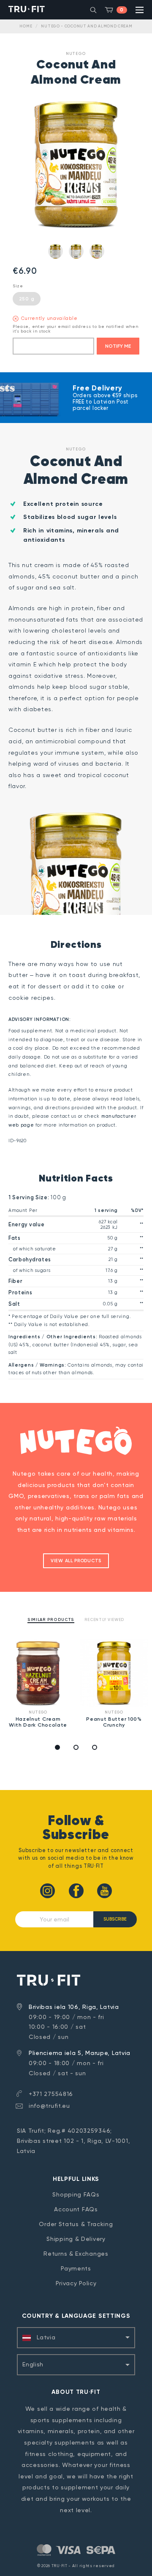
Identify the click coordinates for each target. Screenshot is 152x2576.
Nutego (76, 53)
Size (18, 286)
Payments (76, 2268)
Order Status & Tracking (76, 2224)
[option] (38, 1685)
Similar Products (51, 1620)
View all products (76, 1561)
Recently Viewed (105, 1620)
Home (26, 26)
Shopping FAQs (76, 2194)
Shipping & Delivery (76, 2239)
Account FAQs (76, 2209)
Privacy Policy (76, 2283)
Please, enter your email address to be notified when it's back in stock (75, 329)
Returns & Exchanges (76, 2254)
